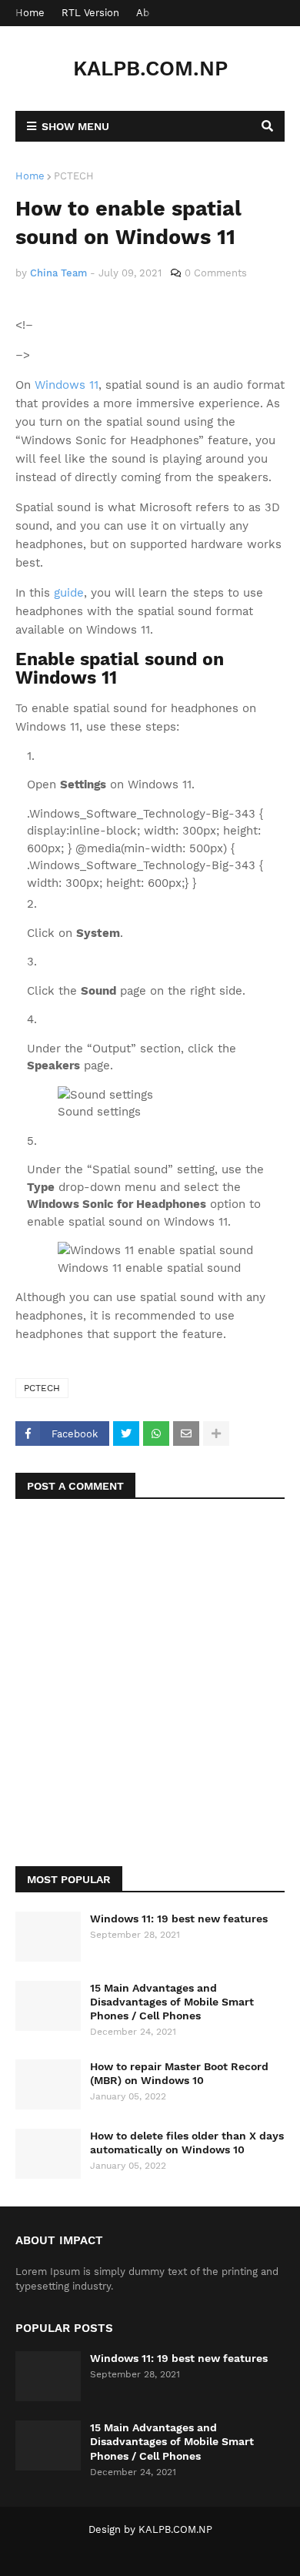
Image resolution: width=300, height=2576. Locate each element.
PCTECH (74, 176)
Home (30, 13)
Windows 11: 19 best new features (179, 1919)
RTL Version (90, 13)
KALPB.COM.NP (150, 69)
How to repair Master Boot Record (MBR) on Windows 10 (179, 2073)
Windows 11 (67, 385)
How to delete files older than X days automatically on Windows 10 (187, 2143)
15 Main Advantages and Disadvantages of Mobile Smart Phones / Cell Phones (172, 2002)
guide (69, 593)
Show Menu (75, 126)
